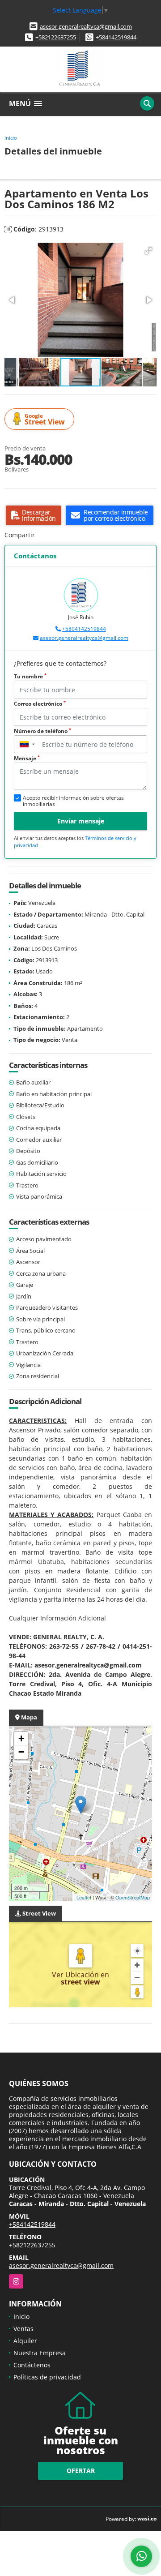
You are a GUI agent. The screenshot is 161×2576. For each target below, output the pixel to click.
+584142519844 (116, 37)
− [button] (21, 1752)
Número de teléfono (42, 731)
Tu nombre (30, 676)
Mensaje (27, 758)
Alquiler (25, 2341)
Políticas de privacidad (47, 2377)
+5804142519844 (84, 629)
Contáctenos (32, 2365)
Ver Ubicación (76, 1975)
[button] (148, 251)
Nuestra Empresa (40, 2353)
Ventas (23, 2329)
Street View (45, 419)
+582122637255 (56, 37)
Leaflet (84, 1897)
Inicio (11, 138)
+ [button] (21, 1738)
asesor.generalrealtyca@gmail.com (86, 26)
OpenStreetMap (133, 1897)
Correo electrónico (40, 704)
